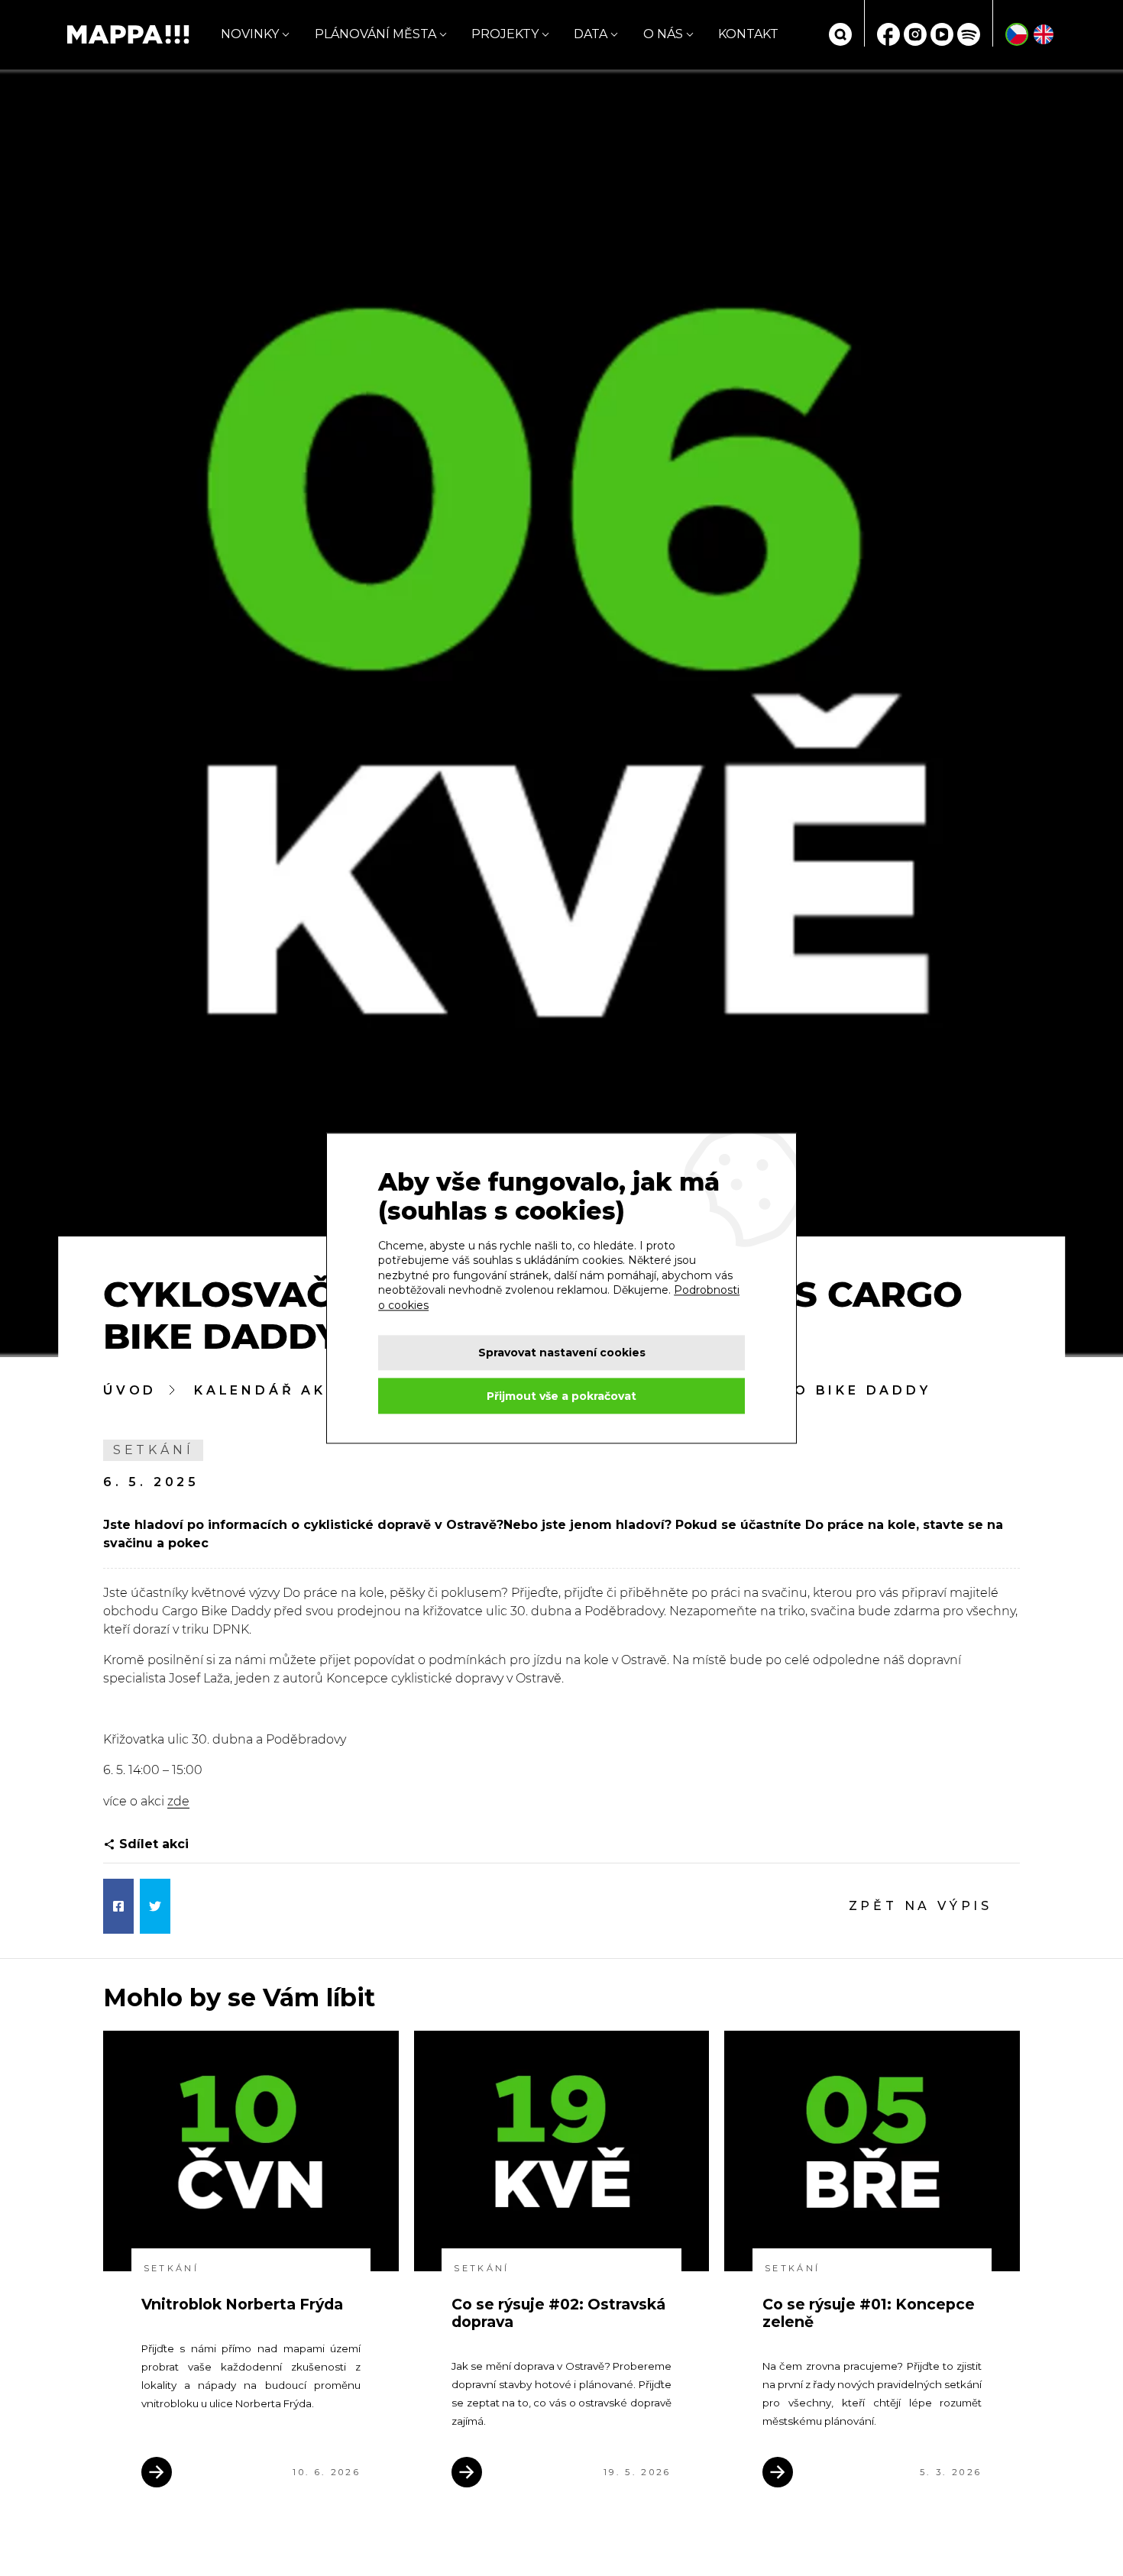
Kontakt (748, 34)
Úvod (130, 1390)
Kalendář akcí (270, 1390)
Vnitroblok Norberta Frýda (242, 2304)
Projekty (505, 34)
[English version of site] (1044, 34)
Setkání (154, 1450)
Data (591, 34)
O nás (663, 34)
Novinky (250, 34)
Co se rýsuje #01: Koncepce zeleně (869, 2313)
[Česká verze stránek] (1017, 34)
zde (178, 1801)
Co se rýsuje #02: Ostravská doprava (558, 2313)
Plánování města (375, 34)
